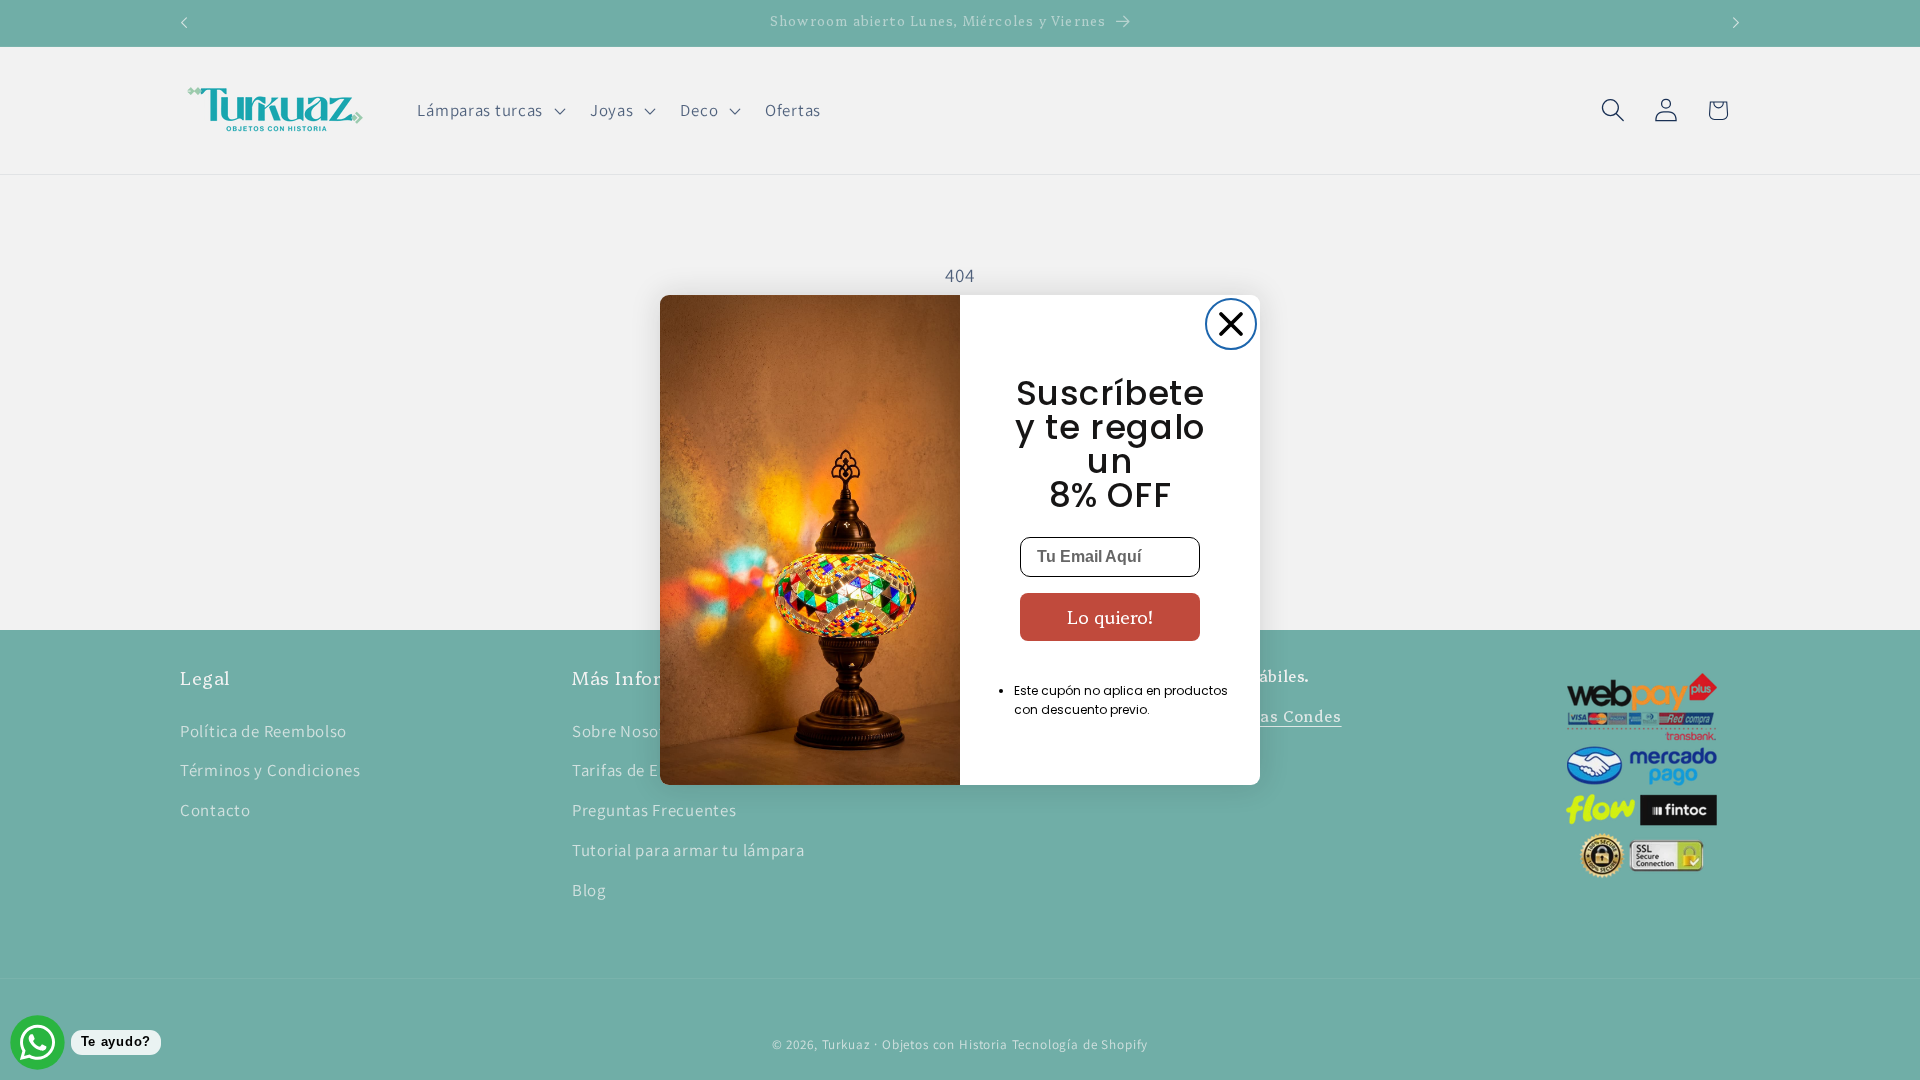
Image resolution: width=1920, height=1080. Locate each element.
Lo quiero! (1110, 616)
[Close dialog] (1231, 324)
